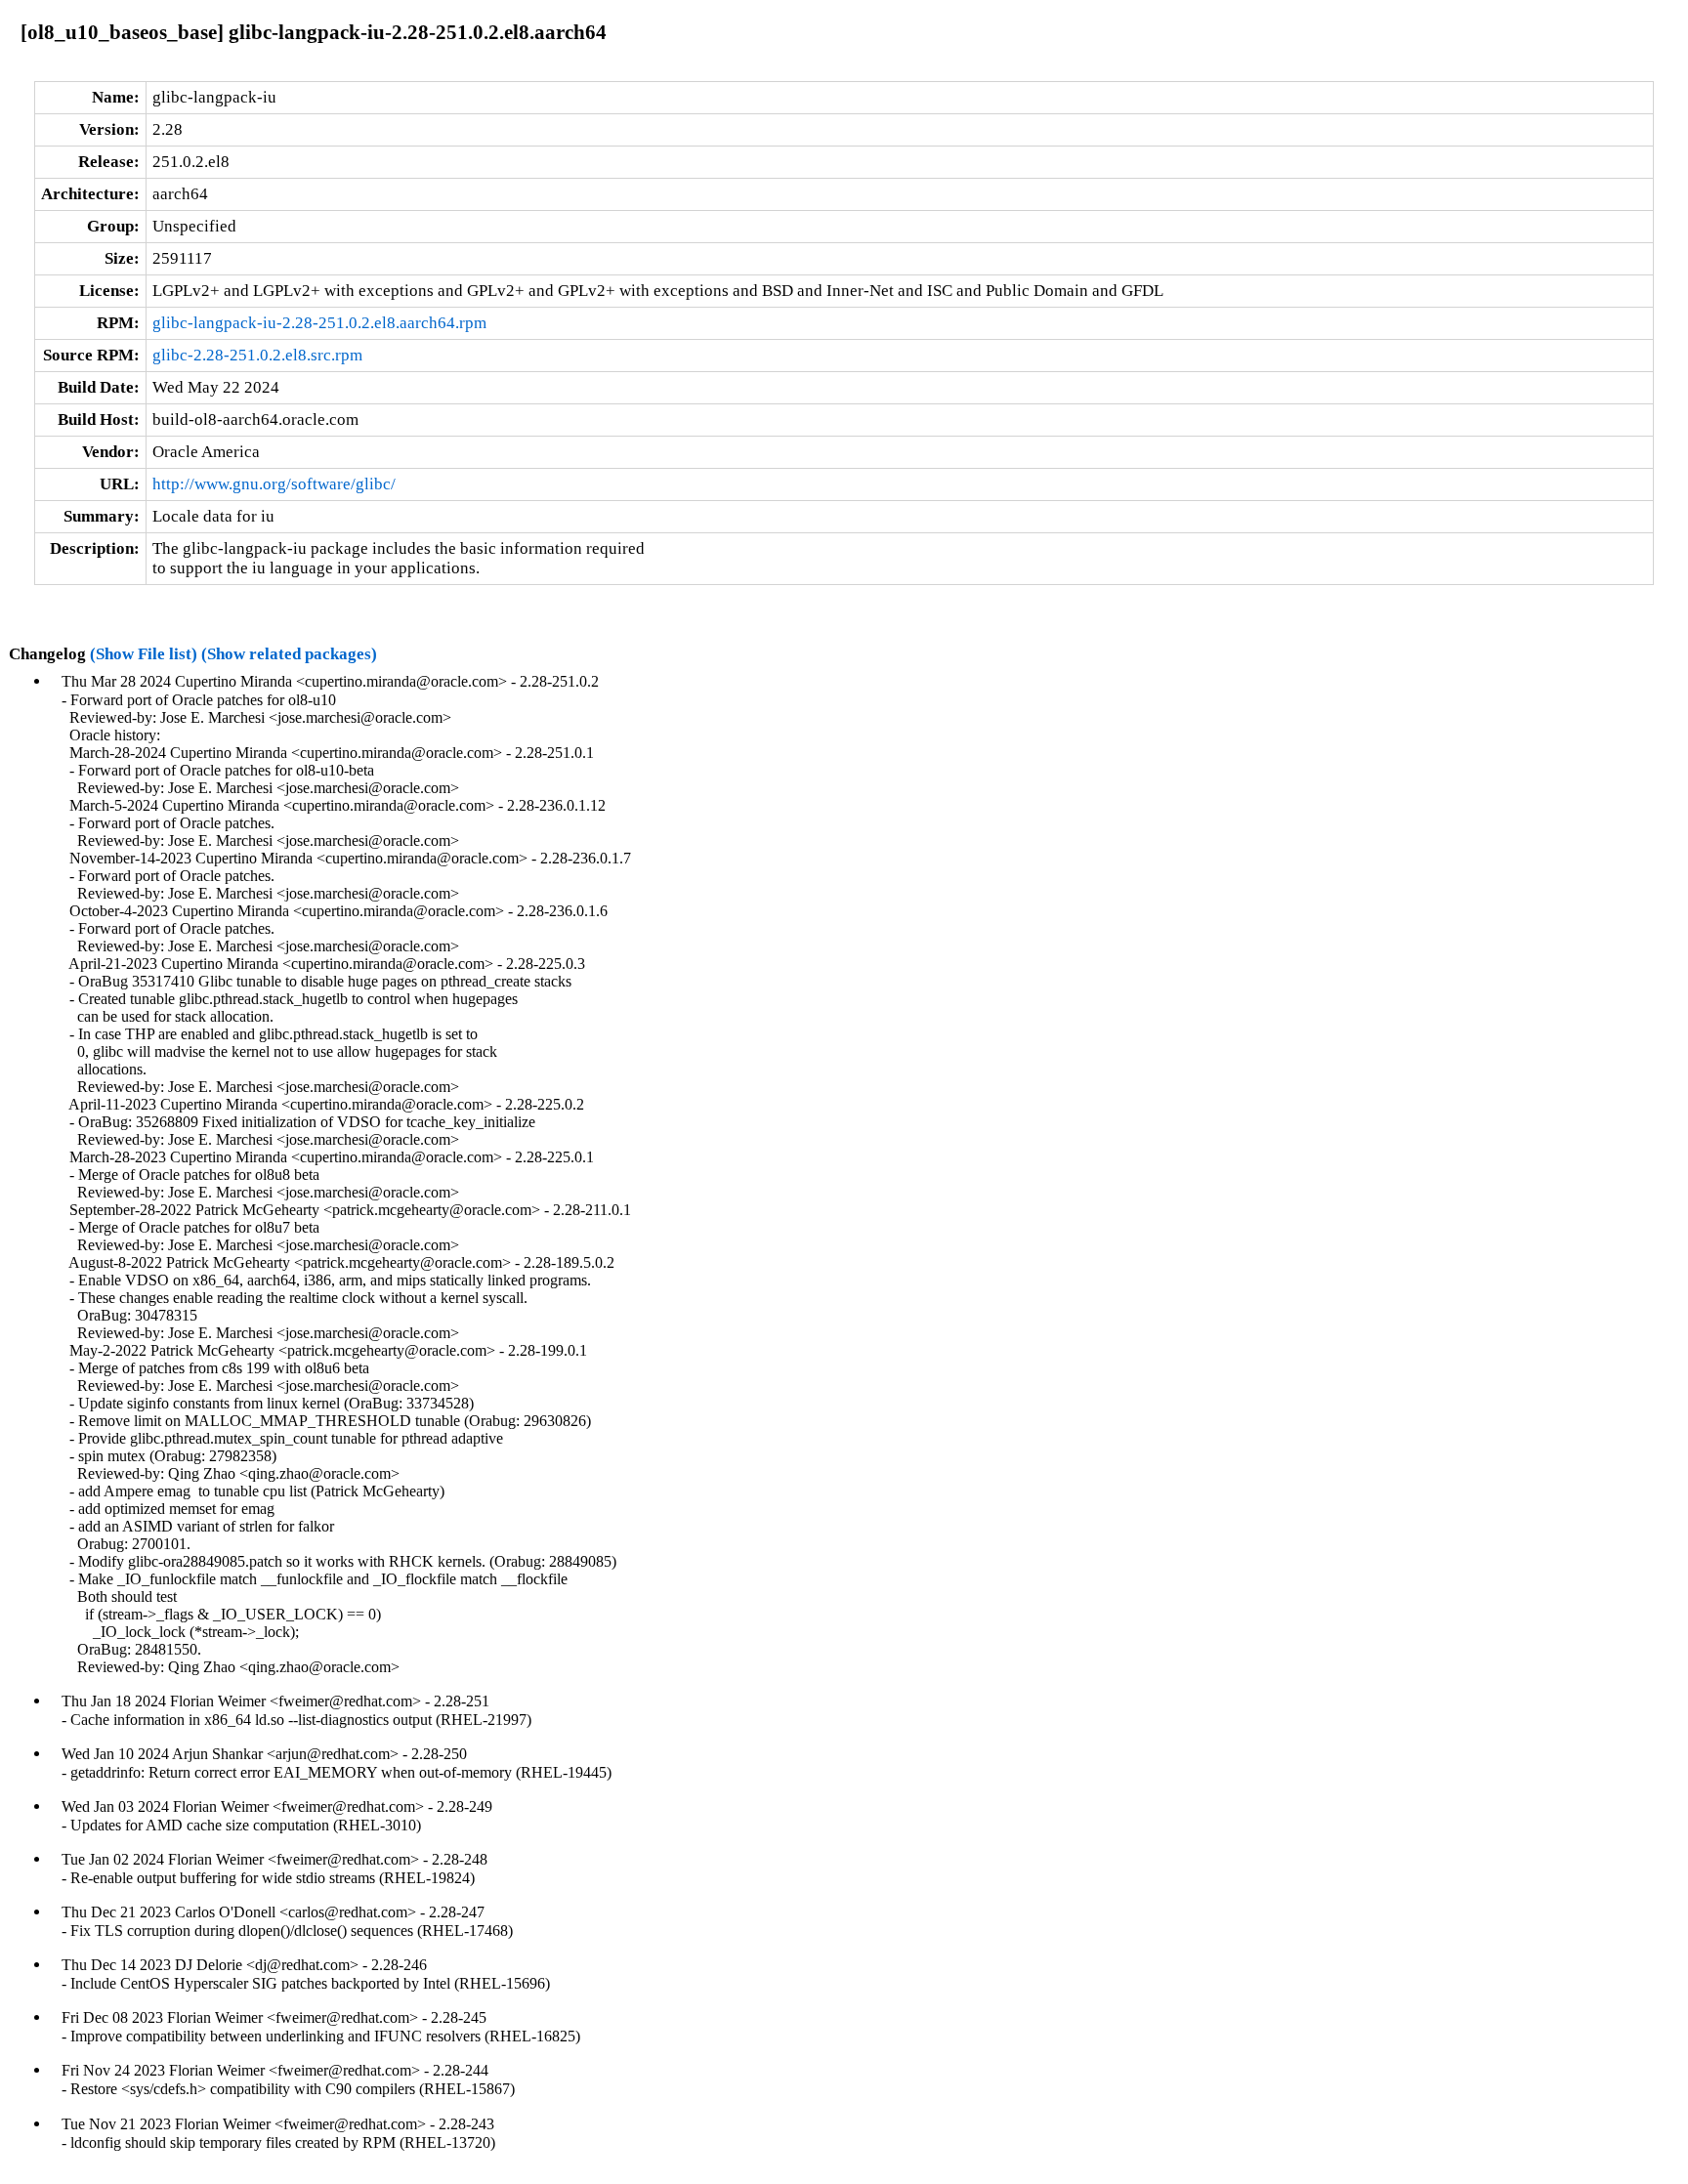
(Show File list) (144, 654)
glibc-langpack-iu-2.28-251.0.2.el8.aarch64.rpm (319, 323)
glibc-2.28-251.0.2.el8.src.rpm (257, 355)
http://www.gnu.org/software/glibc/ (274, 484)
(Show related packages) (289, 654)
